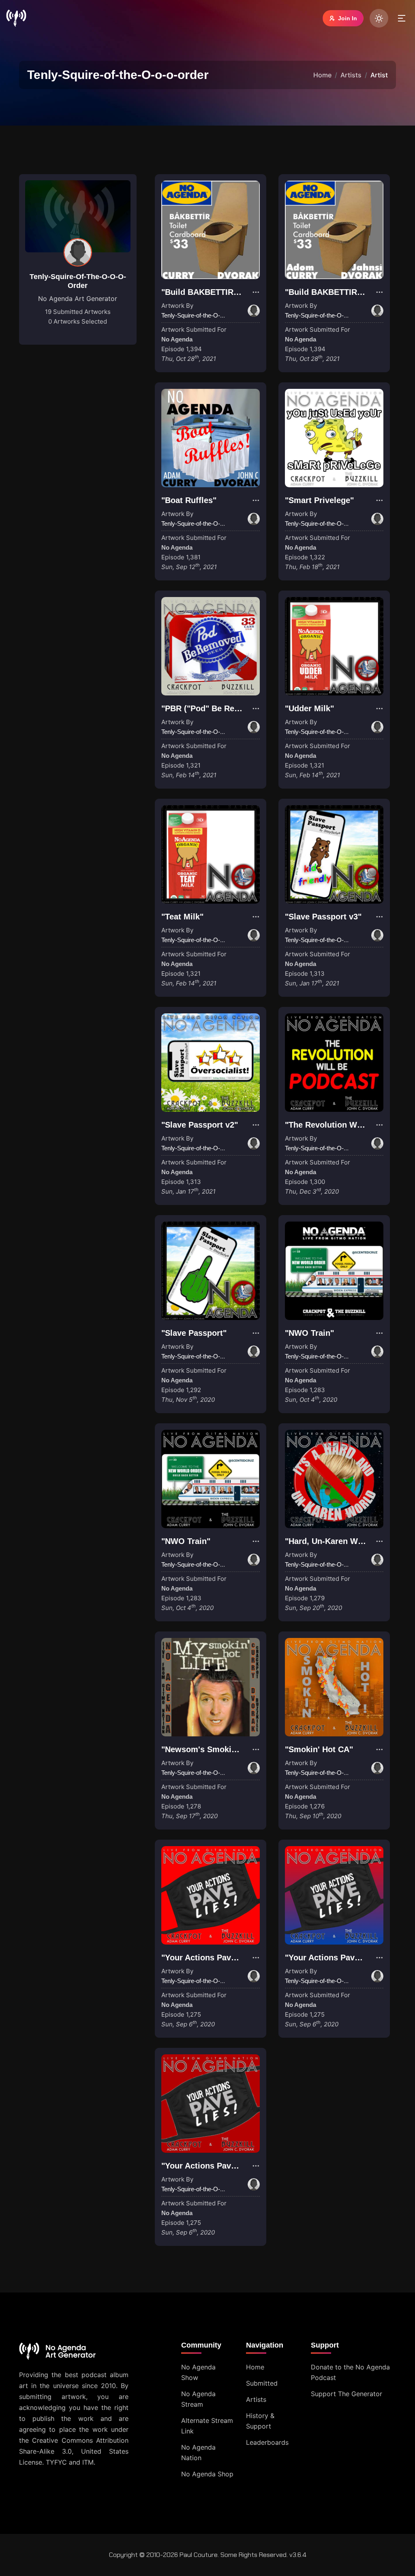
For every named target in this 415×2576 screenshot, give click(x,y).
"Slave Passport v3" (323, 917)
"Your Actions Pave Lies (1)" (216, 1958)
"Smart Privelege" (319, 500)
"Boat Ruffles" (189, 500)
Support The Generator (347, 2394)
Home (322, 75)
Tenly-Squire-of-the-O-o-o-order (78, 281)
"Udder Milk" (309, 708)
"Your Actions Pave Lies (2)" (339, 1958)
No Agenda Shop (207, 2474)
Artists (351, 75)
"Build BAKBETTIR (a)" (205, 292)
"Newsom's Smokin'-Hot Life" (218, 1749)
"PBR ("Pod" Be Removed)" (214, 708)
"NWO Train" (309, 1333)
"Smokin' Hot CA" (319, 1749)
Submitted (262, 2383)
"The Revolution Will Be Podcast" (350, 1125)
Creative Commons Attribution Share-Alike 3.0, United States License (74, 2451)
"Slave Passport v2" (200, 1125)
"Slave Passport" (194, 1333)
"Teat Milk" (182, 917)
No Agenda (177, 339)
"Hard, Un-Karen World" (331, 1541)
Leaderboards (267, 2442)
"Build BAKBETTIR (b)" (329, 292)
